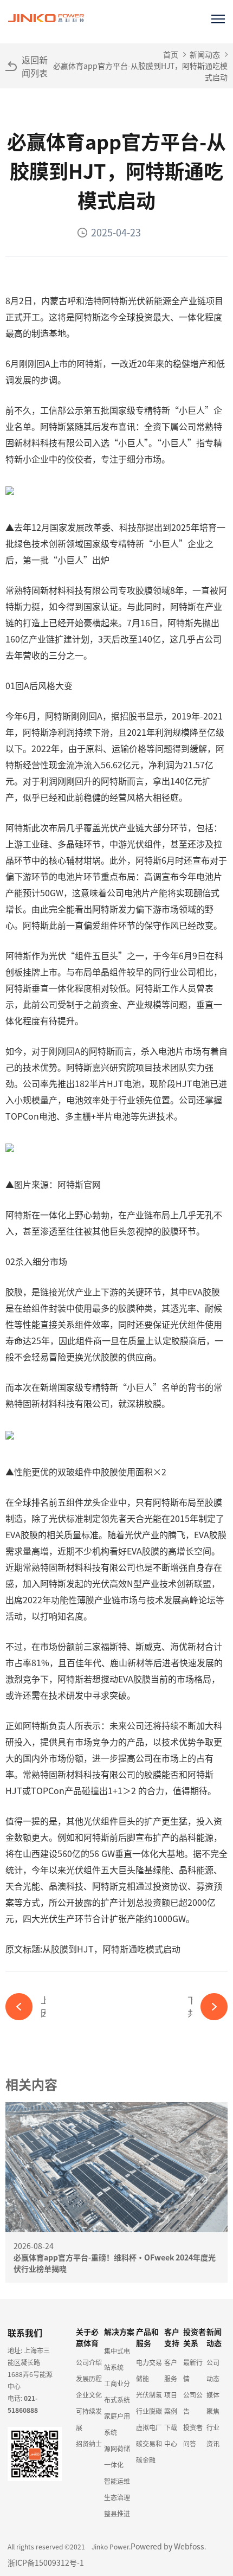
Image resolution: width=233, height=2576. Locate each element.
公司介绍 (89, 2362)
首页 (171, 54)
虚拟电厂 (149, 2427)
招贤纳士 (89, 2443)
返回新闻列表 (35, 66)
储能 (143, 2378)
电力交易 (149, 2362)
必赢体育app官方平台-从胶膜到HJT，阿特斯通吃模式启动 (140, 71)
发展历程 (89, 2378)
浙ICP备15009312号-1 (46, 2562)
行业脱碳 (149, 2411)
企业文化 (89, 2395)
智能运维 (117, 2481)
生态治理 (117, 2497)
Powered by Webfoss (167, 2546)
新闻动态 (205, 54)
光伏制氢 (149, 2395)
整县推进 (117, 2513)
